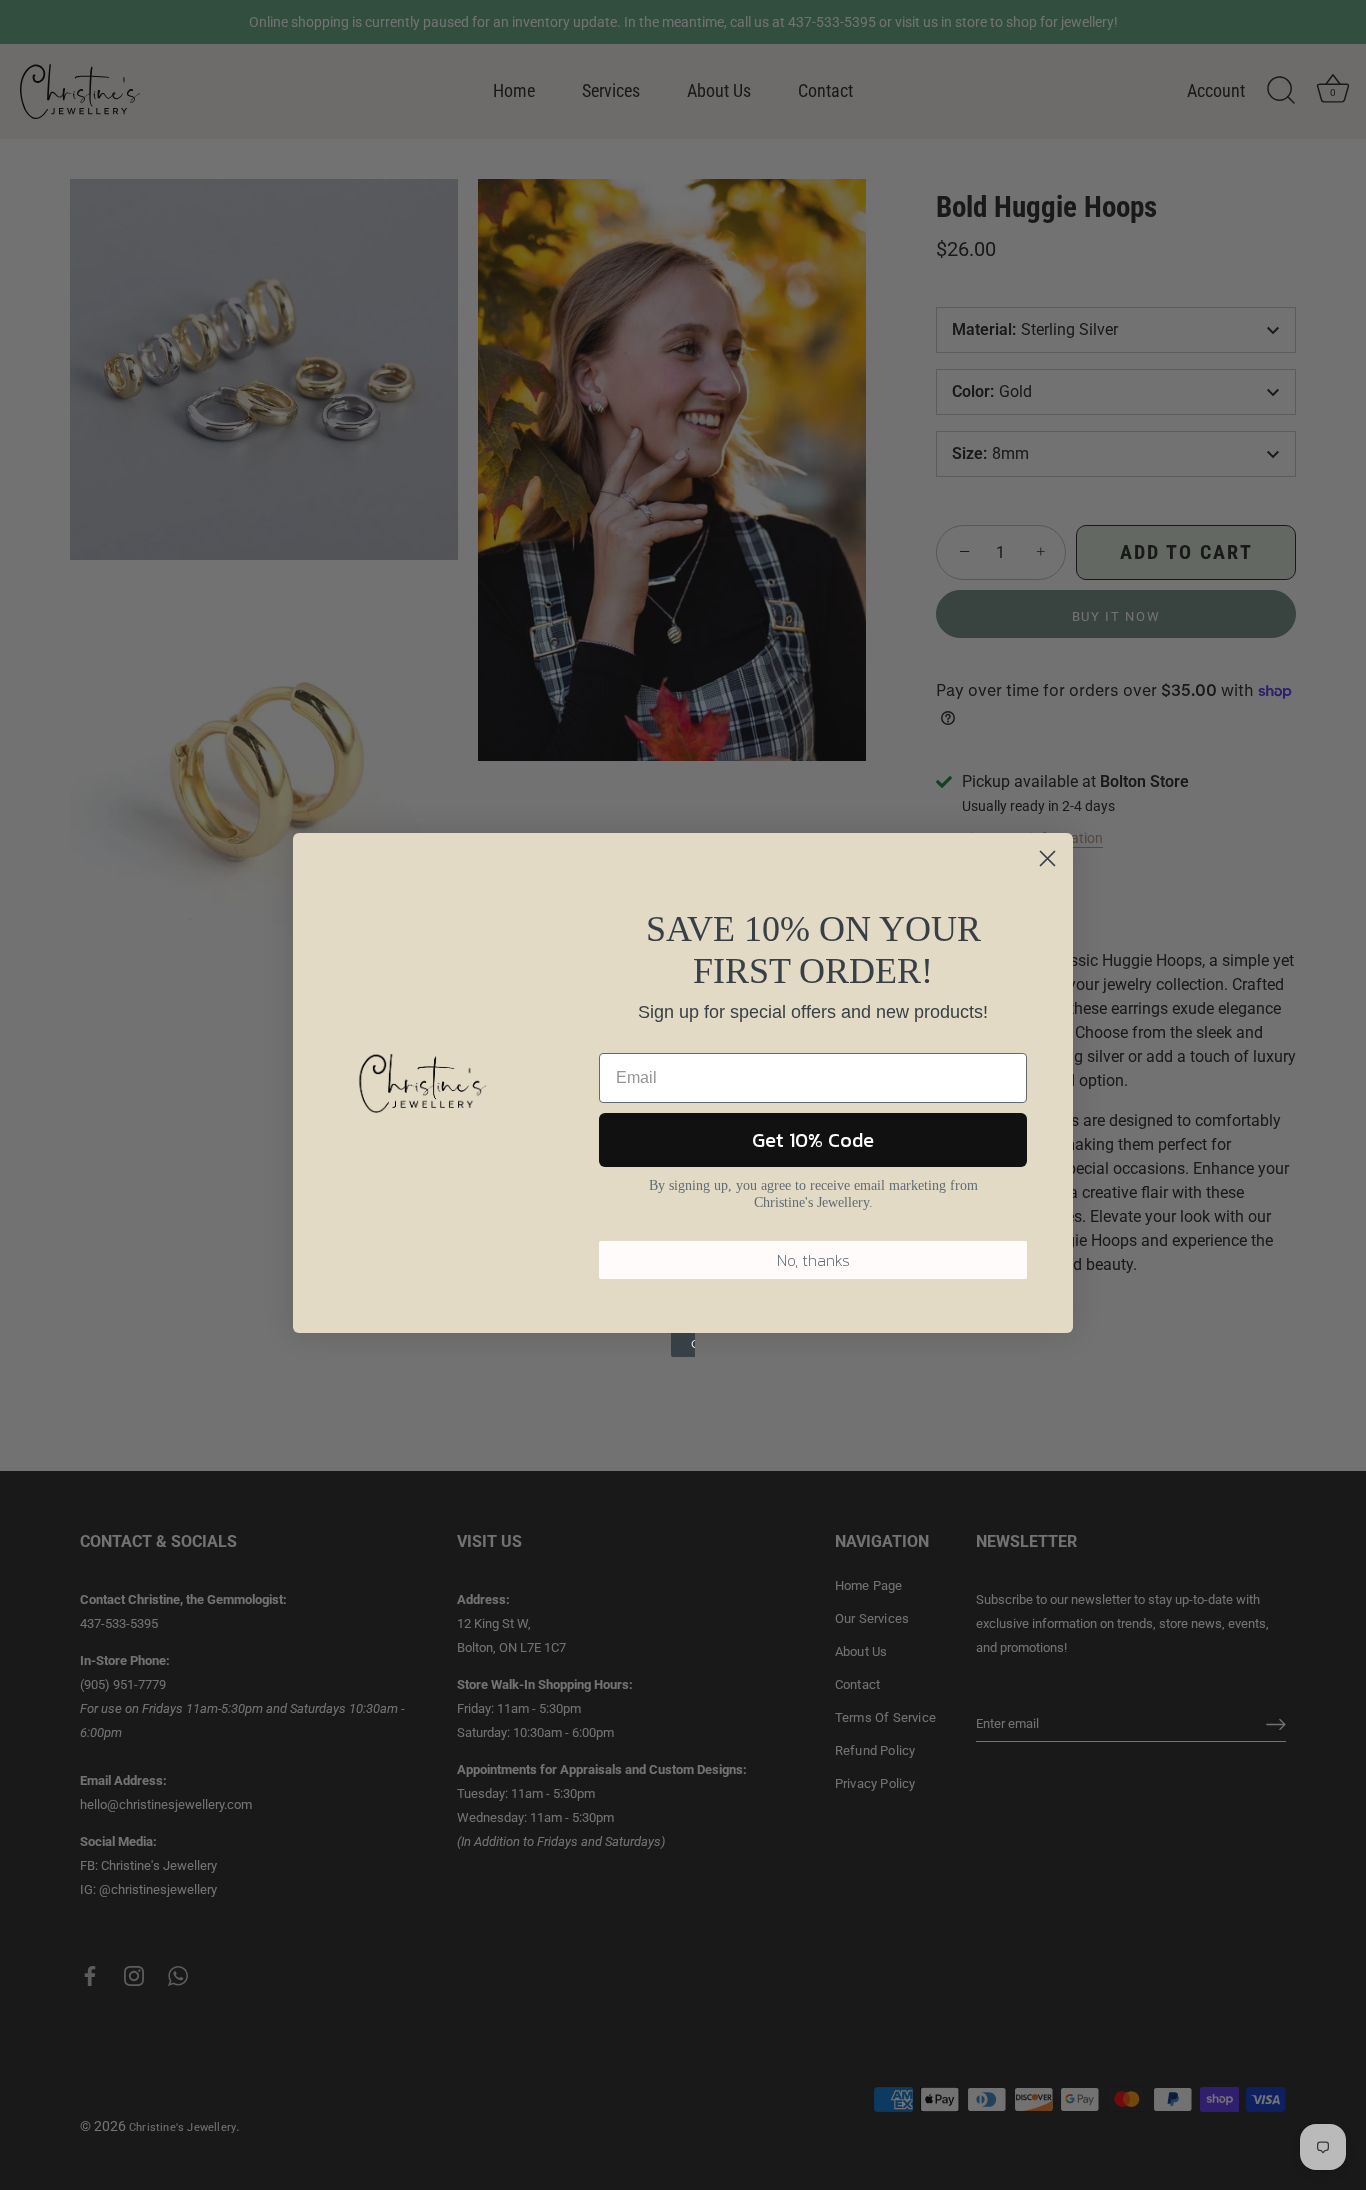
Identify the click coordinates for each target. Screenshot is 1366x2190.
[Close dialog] (1047, 858)
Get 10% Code (813, 1140)
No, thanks (813, 1260)
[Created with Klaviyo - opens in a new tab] (683, 1345)
